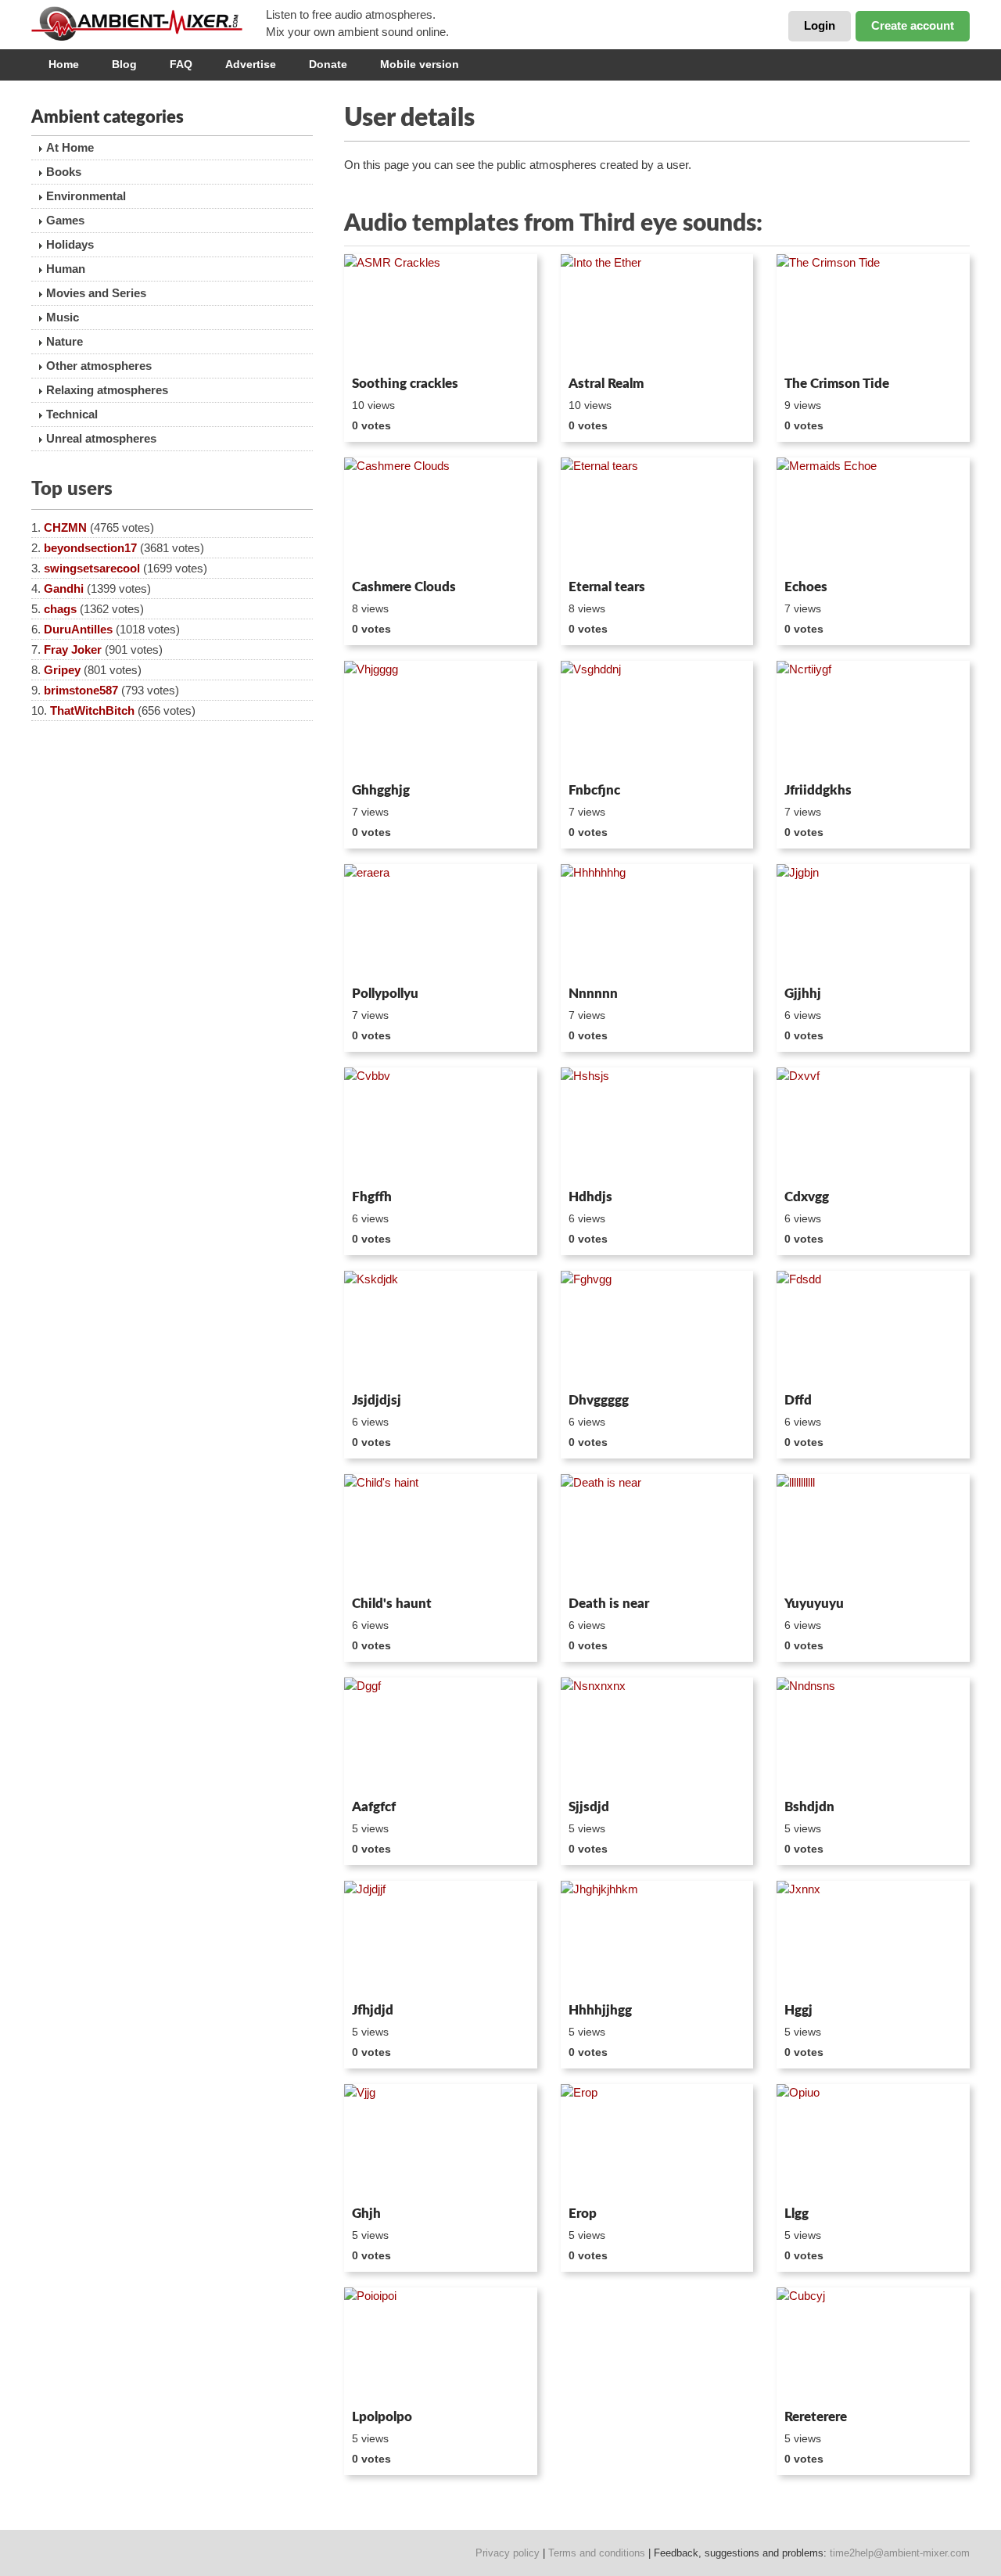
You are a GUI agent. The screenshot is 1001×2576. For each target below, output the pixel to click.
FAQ (181, 64)
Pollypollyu (385, 994)
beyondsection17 (90, 548)
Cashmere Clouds (404, 587)
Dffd (798, 1400)
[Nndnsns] (873, 1735)
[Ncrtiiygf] (873, 719)
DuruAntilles (78, 629)
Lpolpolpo (382, 2417)
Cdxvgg (807, 1197)
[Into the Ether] (657, 312)
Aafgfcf (374, 1807)
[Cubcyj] (873, 2345)
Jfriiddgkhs (818, 790)
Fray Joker (73, 649)
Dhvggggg (599, 1400)
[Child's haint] (441, 1532)
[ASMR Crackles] (441, 312)
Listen (382, 349)
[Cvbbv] (441, 1125)
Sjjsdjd (589, 1807)
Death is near (609, 1604)
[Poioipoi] (441, 2345)
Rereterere (816, 2417)
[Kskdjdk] (441, 1329)
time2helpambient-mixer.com (900, 2553)
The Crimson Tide (837, 384)
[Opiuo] (873, 2142)
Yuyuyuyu (814, 1604)
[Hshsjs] (657, 1125)
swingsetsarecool (92, 568)
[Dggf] (441, 1735)
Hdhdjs (590, 1197)
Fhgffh (372, 1197)
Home (64, 64)
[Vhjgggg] (441, 719)
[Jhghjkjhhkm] (657, 1939)
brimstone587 (81, 690)
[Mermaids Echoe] (873, 515)
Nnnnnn (593, 994)
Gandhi (64, 588)
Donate (328, 64)
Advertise (251, 64)
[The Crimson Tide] (873, 312)
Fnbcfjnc (594, 790)
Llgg (796, 2214)
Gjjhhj (803, 994)
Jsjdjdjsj (377, 1400)
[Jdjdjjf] (441, 1939)
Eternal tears (607, 587)
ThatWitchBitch (92, 710)
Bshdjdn (809, 1807)
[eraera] (441, 922)
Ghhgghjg (381, 790)
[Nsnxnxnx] (657, 1735)
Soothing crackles (405, 384)
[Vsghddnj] (657, 719)
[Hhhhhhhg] (657, 922)
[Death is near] (657, 1532)
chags (60, 609)
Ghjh (366, 2214)
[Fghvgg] (657, 1329)
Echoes (806, 587)
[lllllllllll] (873, 1532)
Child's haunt (392, 1604)
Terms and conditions (597, 2553)
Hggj (798, 2010)
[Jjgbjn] (873, 922)
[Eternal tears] (657, 515)
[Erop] (657, 2142)
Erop (583, 2214)
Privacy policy (508, 2553)
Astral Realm (606, 384)
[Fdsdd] (873, 1329)
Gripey (62, 670)
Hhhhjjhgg (600, 2010)
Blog (124, 64)
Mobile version (420, 64)
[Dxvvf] (873, 1125)
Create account (913, 25)
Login (820, 25)
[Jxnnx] (873, 1939)
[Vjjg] (441, 2142)
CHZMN (65, 527)
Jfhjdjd (373, 2010)
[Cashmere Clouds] (441, 515)
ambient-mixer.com (149, 23)
